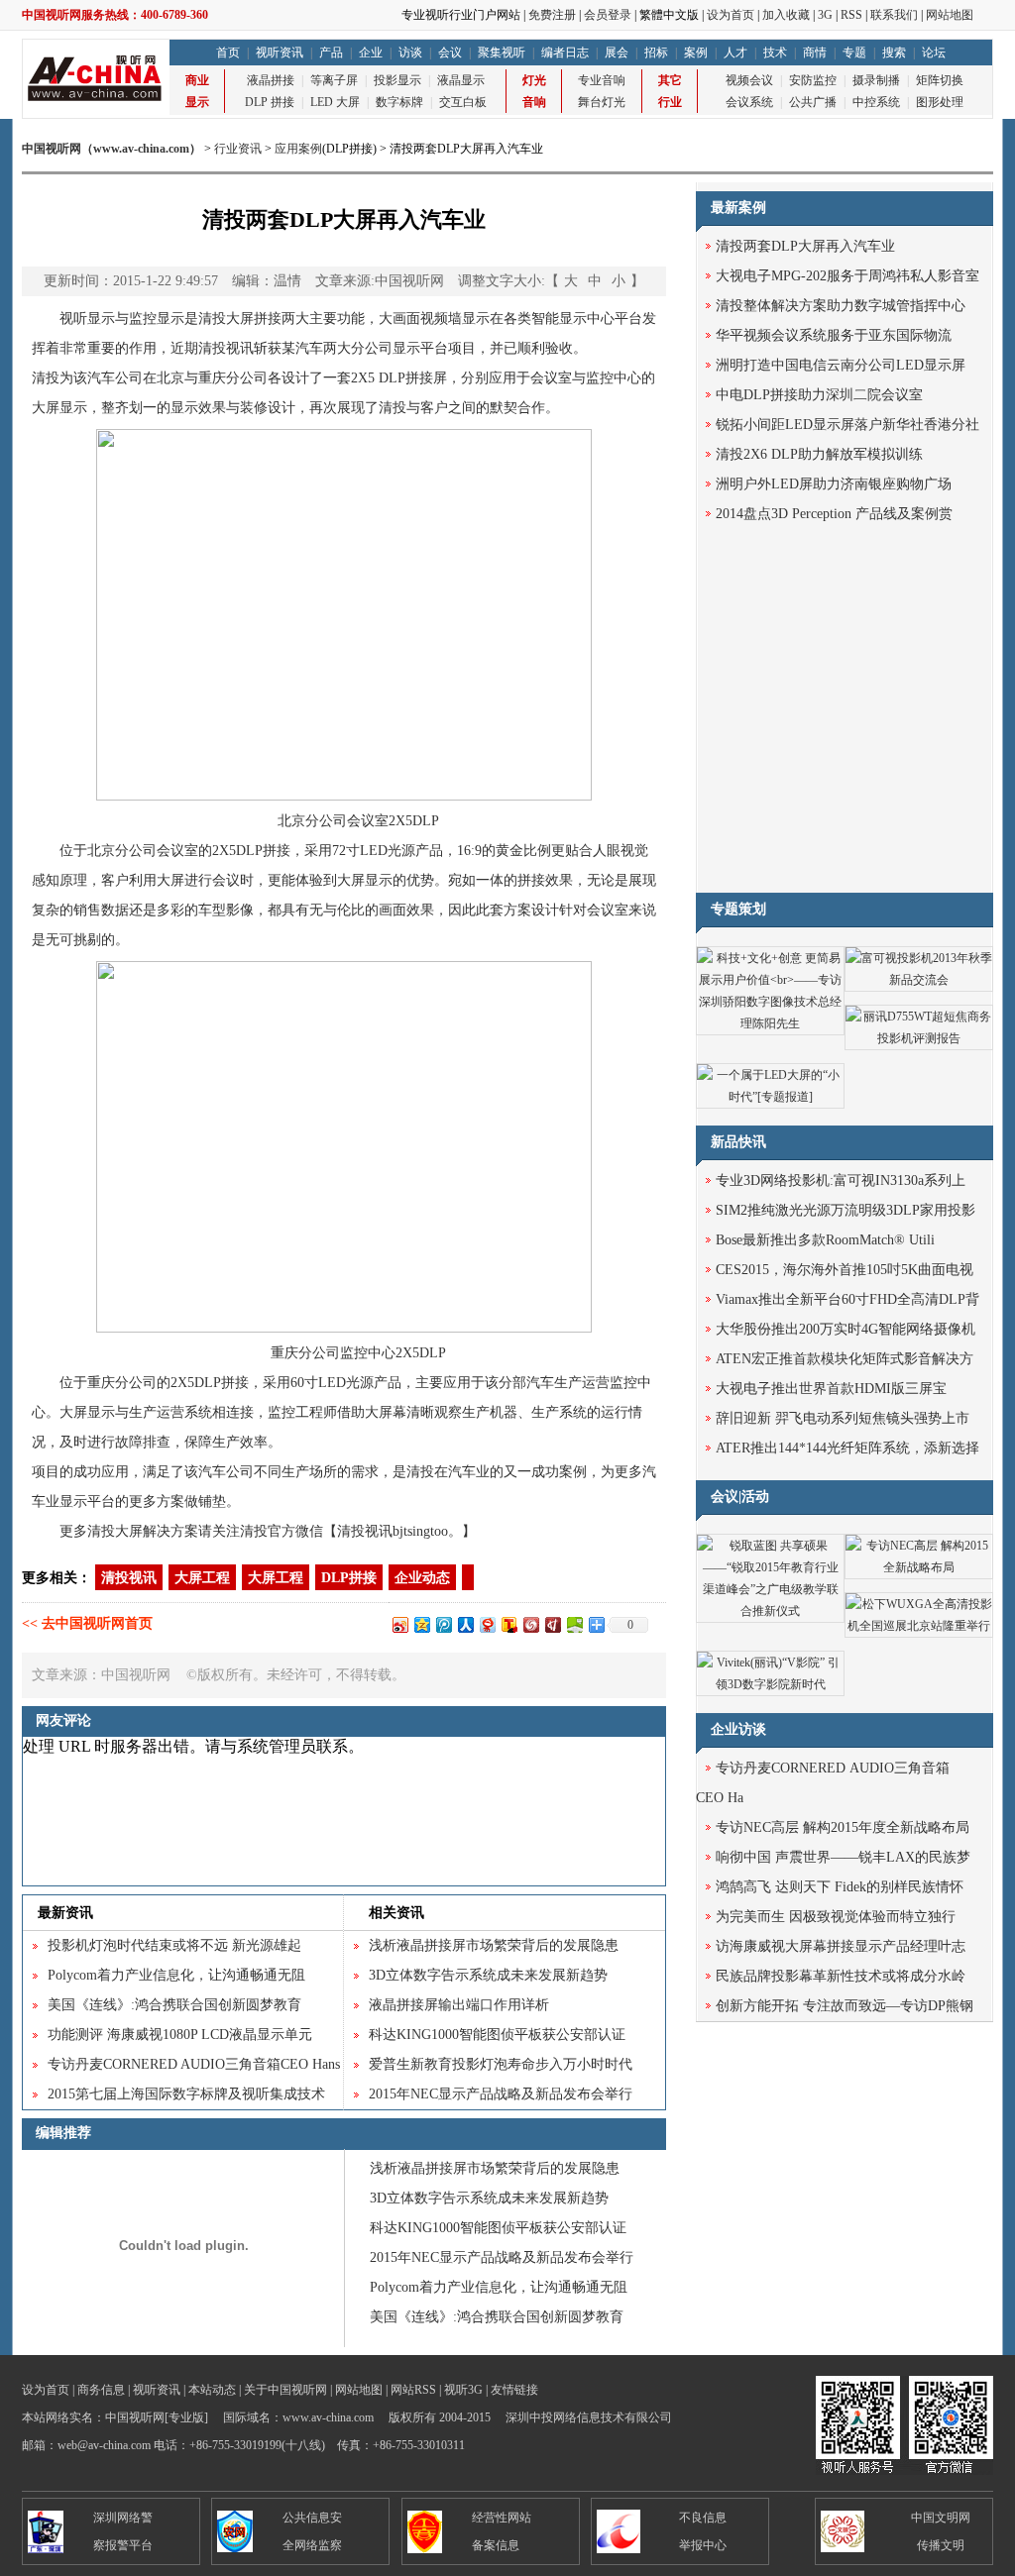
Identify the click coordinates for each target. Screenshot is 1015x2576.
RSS (851, 15)
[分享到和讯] (552, 1624)
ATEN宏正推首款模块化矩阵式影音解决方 (845, 1359)
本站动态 (212, 2390)
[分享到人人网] (465, 1624)
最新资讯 (65, 1913)
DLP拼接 (406, 378)
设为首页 (731, 15)
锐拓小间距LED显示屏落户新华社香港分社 (847, 425)
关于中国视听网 (285, 2390)
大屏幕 (386, 1412)
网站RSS (413, 2390)
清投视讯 (129, 1578)
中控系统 (876, 102)
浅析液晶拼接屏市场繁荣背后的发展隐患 (494, 1945)
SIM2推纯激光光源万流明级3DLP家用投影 (846, 1210)
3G (825, 15)
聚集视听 (502, 53)
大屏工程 (202, 1578)
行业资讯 (238, 149)
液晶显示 (461, 80)
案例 (696, 53)
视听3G (463, 2390)
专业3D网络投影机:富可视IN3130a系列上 (841, 1181)
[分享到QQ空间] (421, 1624)
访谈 (410, 53)
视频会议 (749, 80)
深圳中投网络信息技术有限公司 (589, 2417)
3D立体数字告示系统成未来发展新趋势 (488, 1975)
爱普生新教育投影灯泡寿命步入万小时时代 (501, 2064)
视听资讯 (280, 53)
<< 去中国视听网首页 (87, 1623)
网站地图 (950, 15)
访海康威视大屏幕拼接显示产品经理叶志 (841, 1946)
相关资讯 (396, 1913)
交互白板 (463, 102)
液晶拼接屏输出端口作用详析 (459, 2005)
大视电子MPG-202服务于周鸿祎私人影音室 (847, 276)
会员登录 (608, 15)
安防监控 (813, 80)
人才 (735, 53)
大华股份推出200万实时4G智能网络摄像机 (846, 1329)
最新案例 (738, 208)
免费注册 (552, 15)
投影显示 (397, 80)
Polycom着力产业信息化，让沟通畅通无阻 (176, 1975)
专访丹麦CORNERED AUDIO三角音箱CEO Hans (194, 2064)
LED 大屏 (335, 102)
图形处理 (940, 102)
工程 (309, 1412)
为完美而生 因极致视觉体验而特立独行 (836, 1917)
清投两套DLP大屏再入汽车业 (805, 246)
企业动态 (422, 1578)
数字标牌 (399, 102)
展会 (617, 53)
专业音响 (602, 80)
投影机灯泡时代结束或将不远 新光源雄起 (174, 1945)
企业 (371, 53)
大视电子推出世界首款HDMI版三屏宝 (831, 1389)
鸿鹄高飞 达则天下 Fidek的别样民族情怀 (840, 1887)
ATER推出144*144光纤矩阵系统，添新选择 (847, 1448)
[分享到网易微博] (487, 1624)
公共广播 (813, 102)
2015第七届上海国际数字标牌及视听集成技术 (186, 2094)
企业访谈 (738, 1729)
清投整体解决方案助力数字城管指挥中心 (841, 306)
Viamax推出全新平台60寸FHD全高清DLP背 (847, 1299)
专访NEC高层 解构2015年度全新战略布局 (843, 1827)
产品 (331, 53)
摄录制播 (876, 80)
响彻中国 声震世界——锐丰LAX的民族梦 (843, 1857)
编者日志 (565, 53)
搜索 (894, 53)
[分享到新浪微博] (399, 1624)
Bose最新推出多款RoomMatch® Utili (825, 1240)
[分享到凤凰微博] (530, 1624)
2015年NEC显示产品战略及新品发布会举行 (501, 2094)
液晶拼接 (271, 80)
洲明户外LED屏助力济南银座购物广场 (834, 484)
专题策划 (738, 909)
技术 (775, 53)
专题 (854, 53)
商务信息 (101, 2390)
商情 (815, 53)
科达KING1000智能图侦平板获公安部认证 (497, 2035)
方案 (517, 910)
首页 (228, 53)
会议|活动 (740, 1497)
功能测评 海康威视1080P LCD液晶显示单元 (180, 2035)
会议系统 (749, 102)
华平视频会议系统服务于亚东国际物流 (834, 335)
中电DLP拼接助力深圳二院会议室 (819, 395)
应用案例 (298, 149)
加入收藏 (786, 15)
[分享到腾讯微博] (443, 1624)
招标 (656, 53)
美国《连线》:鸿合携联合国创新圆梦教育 (174, 2005)
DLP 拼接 (270, 102)
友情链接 (514, 2390)
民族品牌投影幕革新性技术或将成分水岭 (841, 1976)
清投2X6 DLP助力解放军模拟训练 (819, 454)
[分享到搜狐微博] (508, 1624)
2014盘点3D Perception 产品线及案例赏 (834, 514)
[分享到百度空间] (574, 1624)
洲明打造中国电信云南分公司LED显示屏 (841, 365)
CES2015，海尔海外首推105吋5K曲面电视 (845, 1270)
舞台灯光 (602, 102)
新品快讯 (738, 1142)
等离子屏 (334, 80)
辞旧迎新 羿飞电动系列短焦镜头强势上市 (843, 1418)
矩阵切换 (940, 80)
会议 (450, 53)
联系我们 (894, 15)
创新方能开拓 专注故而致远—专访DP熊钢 (845, 2006)
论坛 (934, 53)
